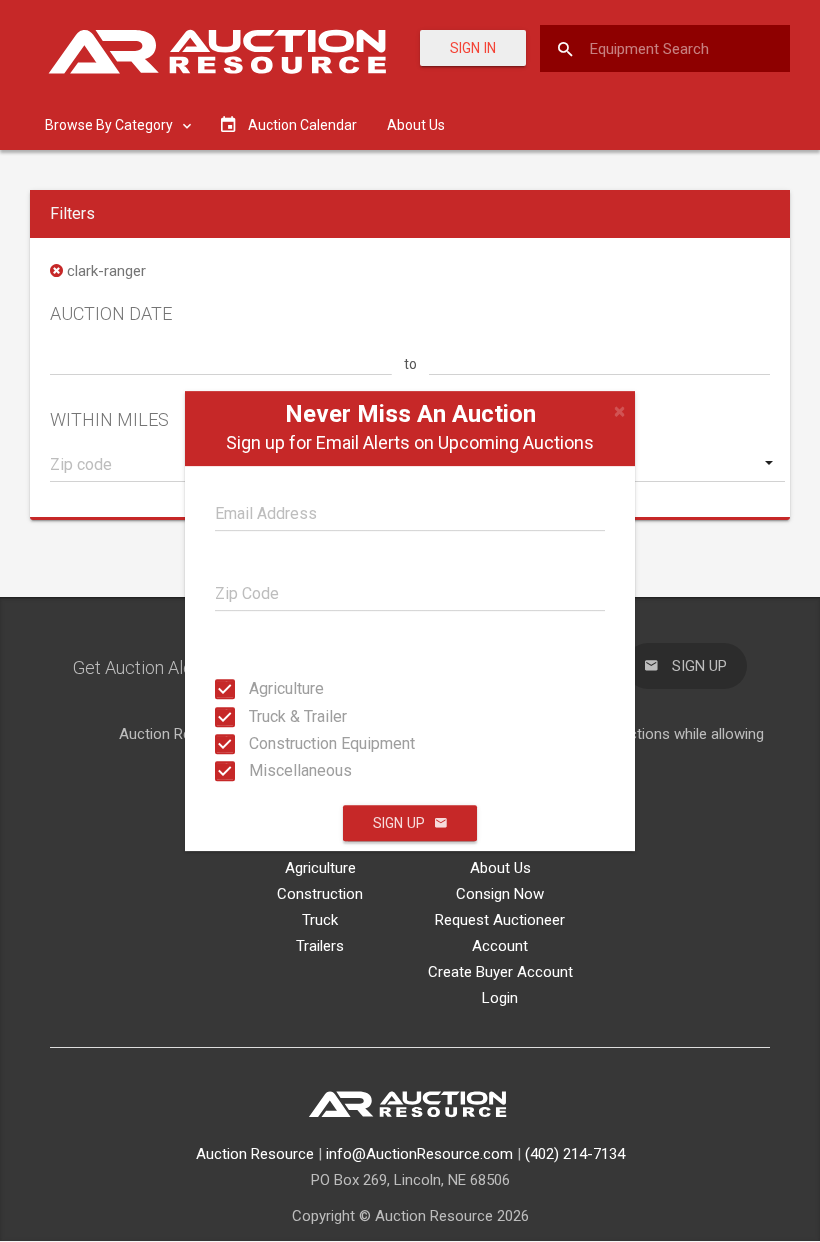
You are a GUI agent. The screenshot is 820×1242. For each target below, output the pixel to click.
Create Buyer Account (500, 972)
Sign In (473, 48)
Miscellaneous (267, 770)
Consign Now (500, 894)
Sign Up (399, 823)
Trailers (320, 946)
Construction (320, 894)
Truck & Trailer (267, 715)
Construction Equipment (267, 743)
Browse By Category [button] (110, 125)
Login (500, 998)
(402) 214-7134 (575, 1154)
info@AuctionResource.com (419, 1154)
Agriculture (267, 688)
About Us (416, 125)
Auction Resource (255, 1154)
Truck (320, 920)
